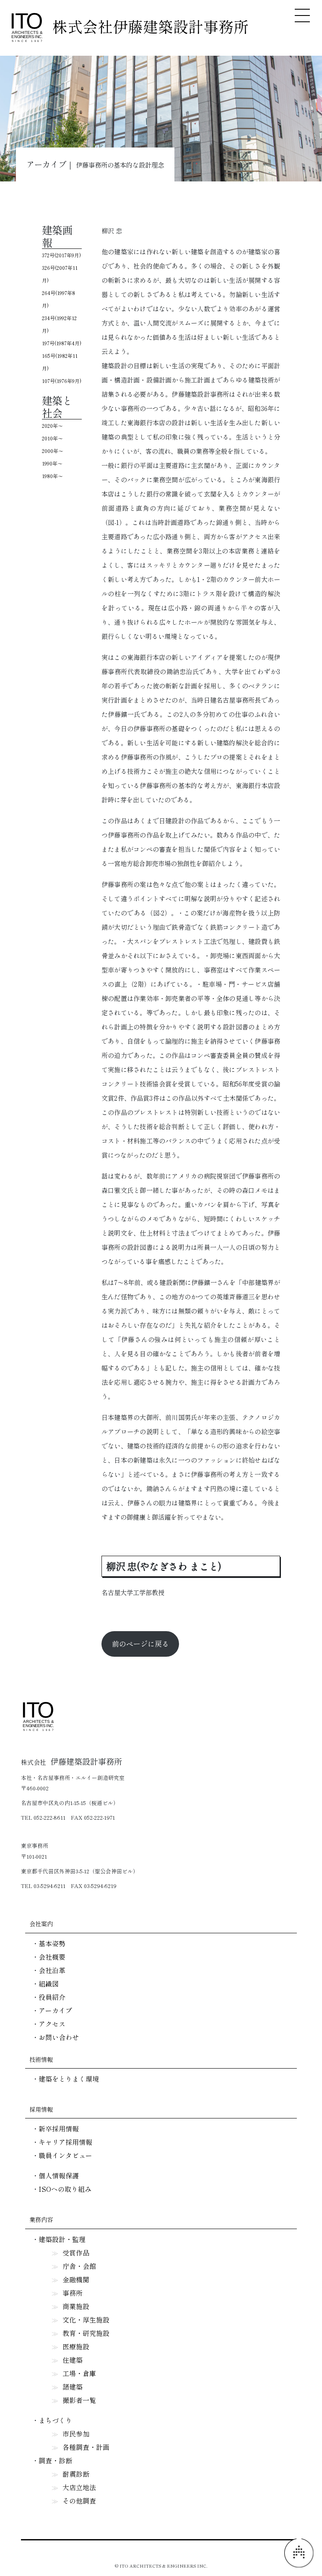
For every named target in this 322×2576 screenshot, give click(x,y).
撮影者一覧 (79, 2400)
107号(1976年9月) (62, 381)
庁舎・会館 (79, 2266)
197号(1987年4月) (62, 343)
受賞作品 (76, 2253)
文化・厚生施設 (86, 2320)
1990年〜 (52, 463)
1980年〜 (52, 476)
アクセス (52, 2024)
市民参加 (76, 2434)
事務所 (73, 2293)
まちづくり (55, 2420)
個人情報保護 (59, 2175)
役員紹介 (52, 1997)
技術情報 (41, 2059)
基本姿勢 (52, 1943)
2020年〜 (52, 425)
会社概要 (52, 1957)
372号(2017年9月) (61, 255)
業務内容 (41, 2219)
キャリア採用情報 (65, 2142)
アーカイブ (55, 2010)
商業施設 (76, 2306)
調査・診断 (55, 2460)
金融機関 (76, 2279)
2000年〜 (53, 451)
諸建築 (73, 2387)
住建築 (73, 2360)
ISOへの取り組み (65, 2189)
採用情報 (41, 2109)
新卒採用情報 (59, 2129)
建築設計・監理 (62, 2239)
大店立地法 (79, 2487)
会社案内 (41, 1924)
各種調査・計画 (86, 2447)
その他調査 (79, 2501)
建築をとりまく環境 (69, 2079)
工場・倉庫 (79, 2373)
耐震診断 (76, 2474)
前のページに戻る (140, 1644)
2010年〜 (52, 438)
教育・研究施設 (86, 2333)
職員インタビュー (65, 2155)
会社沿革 (52, 1970)
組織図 (49, 1984)
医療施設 (76, 2346)
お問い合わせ (59, 2037)
